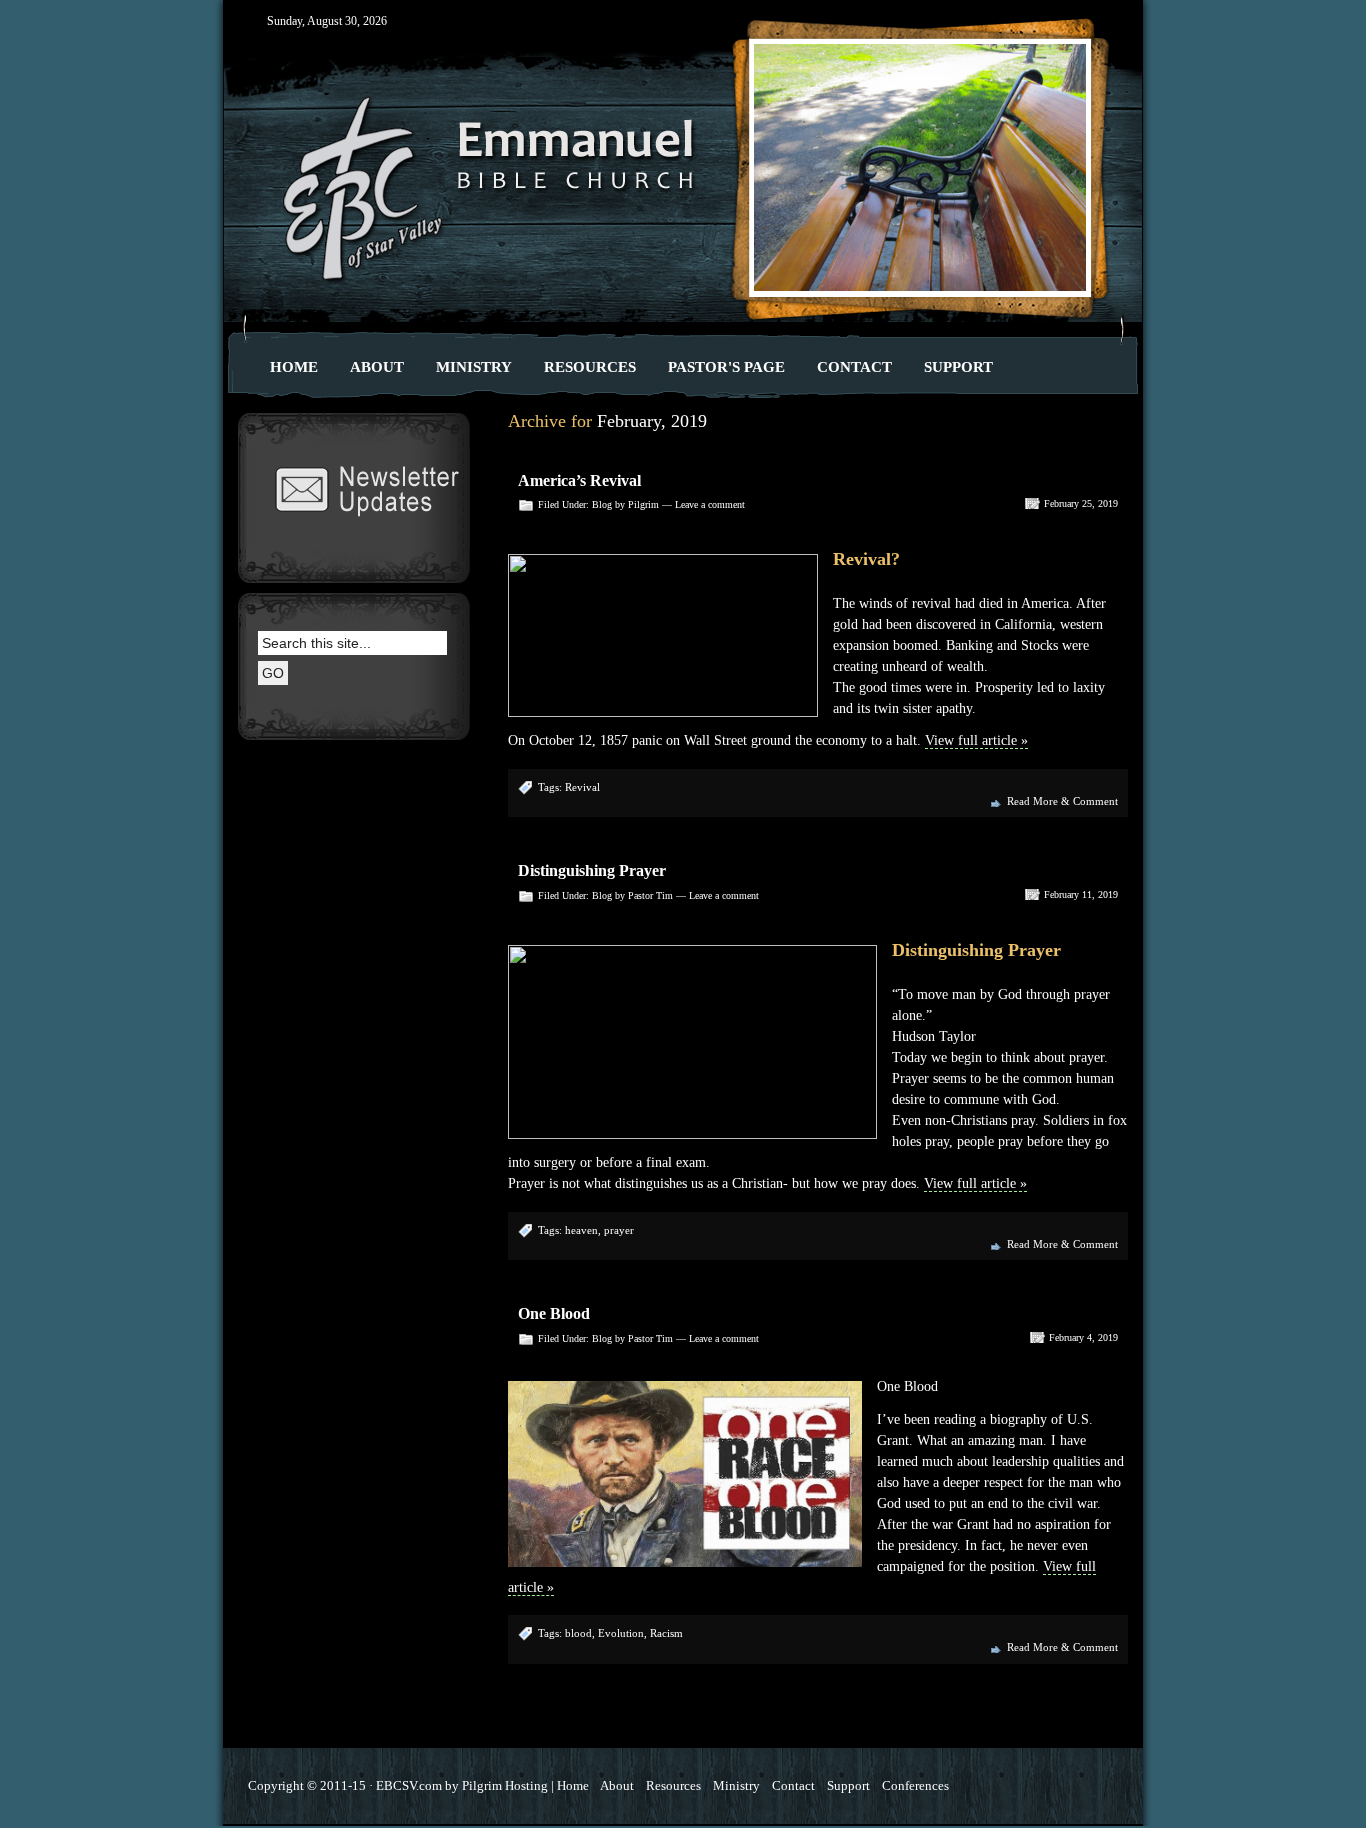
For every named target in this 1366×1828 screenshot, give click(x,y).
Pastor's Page (726, 366)
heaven (581, 1230)
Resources (590, 366)
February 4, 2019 (1083, 1337)
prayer (619, 1230)
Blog (602, 504)
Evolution (621, 1633)
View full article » (976, 740)
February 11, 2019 (1081, 894)
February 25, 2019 (1081, 503)
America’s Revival (579, 480)
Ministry (474, 366)
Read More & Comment (1062, 801)
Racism (666, 1633)
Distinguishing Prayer (592, 870)
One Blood (554, 1313)
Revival (582, 787)
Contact (854, 366)
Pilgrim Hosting (505, 1786)
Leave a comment (710, 504)
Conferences (915, 1786)
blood (578, 1633)
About (377, 366)
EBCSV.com (409, 1786)
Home (294, 366)
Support (958, 366)
